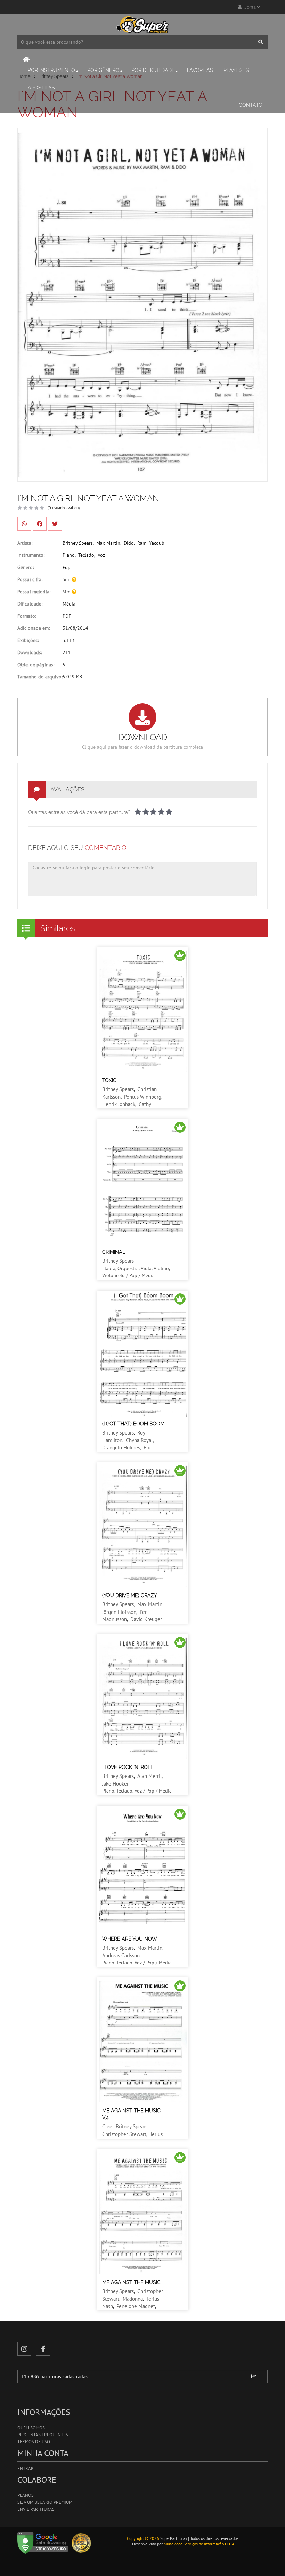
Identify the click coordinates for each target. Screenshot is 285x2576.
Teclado (86, 555)
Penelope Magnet (136, 2306)
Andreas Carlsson (121, 1955)
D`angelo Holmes (121, 1448)
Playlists (236, 70)
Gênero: (26, 567)
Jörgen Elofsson (119, 1612)
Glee (107, 2126)
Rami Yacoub (151, 543)
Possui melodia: (34, 592)
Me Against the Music (131, 2282)
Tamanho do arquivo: (40, 677)
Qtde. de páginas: (36, 665)
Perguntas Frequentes (43, 2435)
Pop (67, 567)
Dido (129, 543)
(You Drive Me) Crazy (130, 1595)
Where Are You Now (130, 1939)
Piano (69, 555)
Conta (249, 7)
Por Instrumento (51, 70)
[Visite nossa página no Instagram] (24, 2349)
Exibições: (28, 640)
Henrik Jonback (119, 1104)
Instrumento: (31, 555)
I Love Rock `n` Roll (128, 1767)
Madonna (133, 2299)
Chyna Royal (139, 1440)
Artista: (25, 543)
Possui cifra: (30, 579)
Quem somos (31, 2428)
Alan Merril (149, 1776)
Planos (26, 2495)
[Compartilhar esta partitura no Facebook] (40, 524)
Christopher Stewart (124, 2134)
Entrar (26, 2468)
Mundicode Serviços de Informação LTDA (199, 2544)
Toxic (109, 1080)
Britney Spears (78, 543)
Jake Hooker (115, 1784)
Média (69, 604)
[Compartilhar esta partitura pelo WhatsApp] (24, 524)
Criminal (114, 1252)
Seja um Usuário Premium (45, 2502)
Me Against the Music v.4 (131, 2114)
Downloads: (30, 652)
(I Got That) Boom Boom (133, 1424)
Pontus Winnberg (143, 1097)
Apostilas (41, 88)
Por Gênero (103, 70)
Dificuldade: (30, 604)
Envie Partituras (36, 2509)
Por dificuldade (153, 70)
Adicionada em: (34, 628)
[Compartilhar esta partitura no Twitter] (55, 524)
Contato (251, 105)
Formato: (27, 616)
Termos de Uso (34, 2442)
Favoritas (200, 70)
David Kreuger (146, 1619)
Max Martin (108, 543)
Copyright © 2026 (143, 2538)
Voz (101, 555)
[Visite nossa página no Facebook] (43, 2349)
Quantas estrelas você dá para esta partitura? (79, 812)
